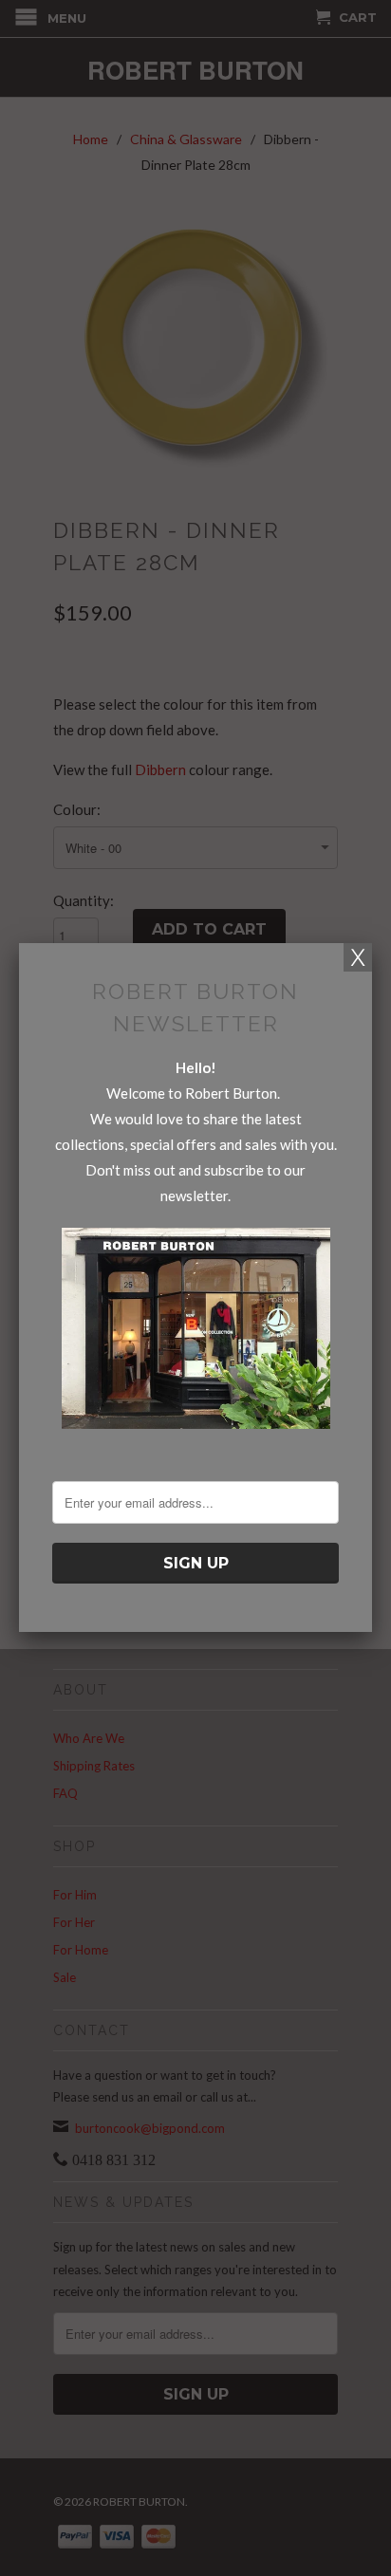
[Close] (358, 957)
